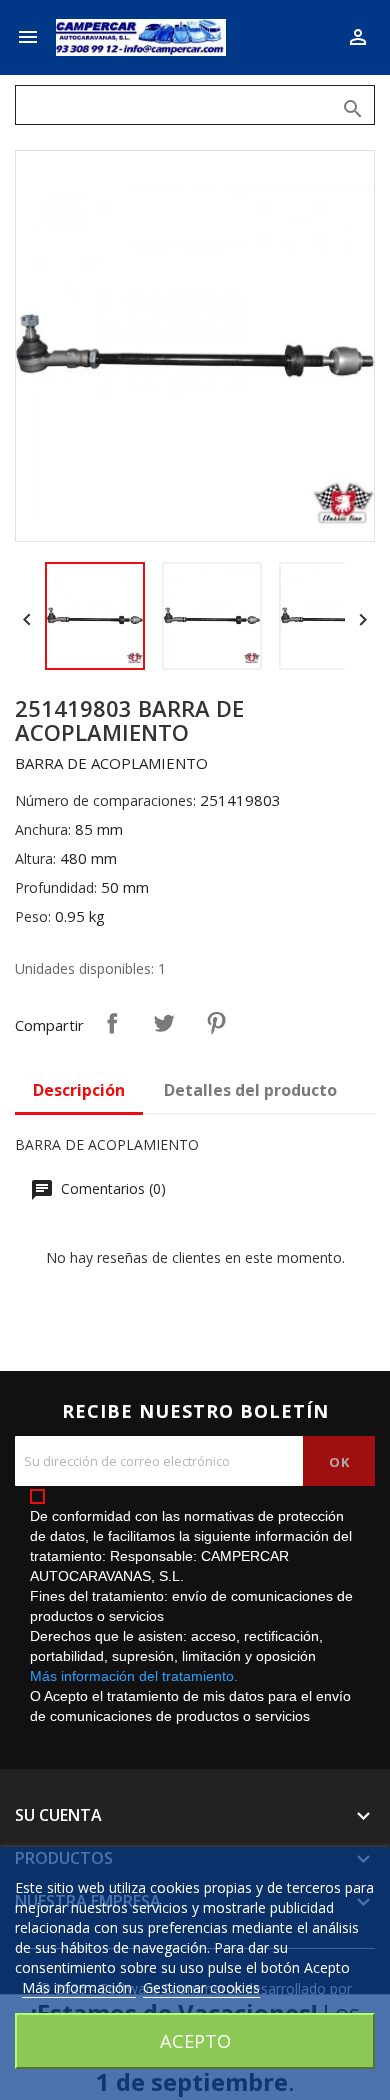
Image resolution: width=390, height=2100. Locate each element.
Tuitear (164, 1023)
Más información (79, 1987)
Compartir (112, 1023)
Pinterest (216, 1023)
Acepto (195, 2040)
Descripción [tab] (79, 1090)
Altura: (35, 858)
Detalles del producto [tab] (250, 1090)
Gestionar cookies (201, 1987)
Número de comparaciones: (105, 800)
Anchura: (43, 829)
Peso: (33, 916)
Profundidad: (56, 887)
